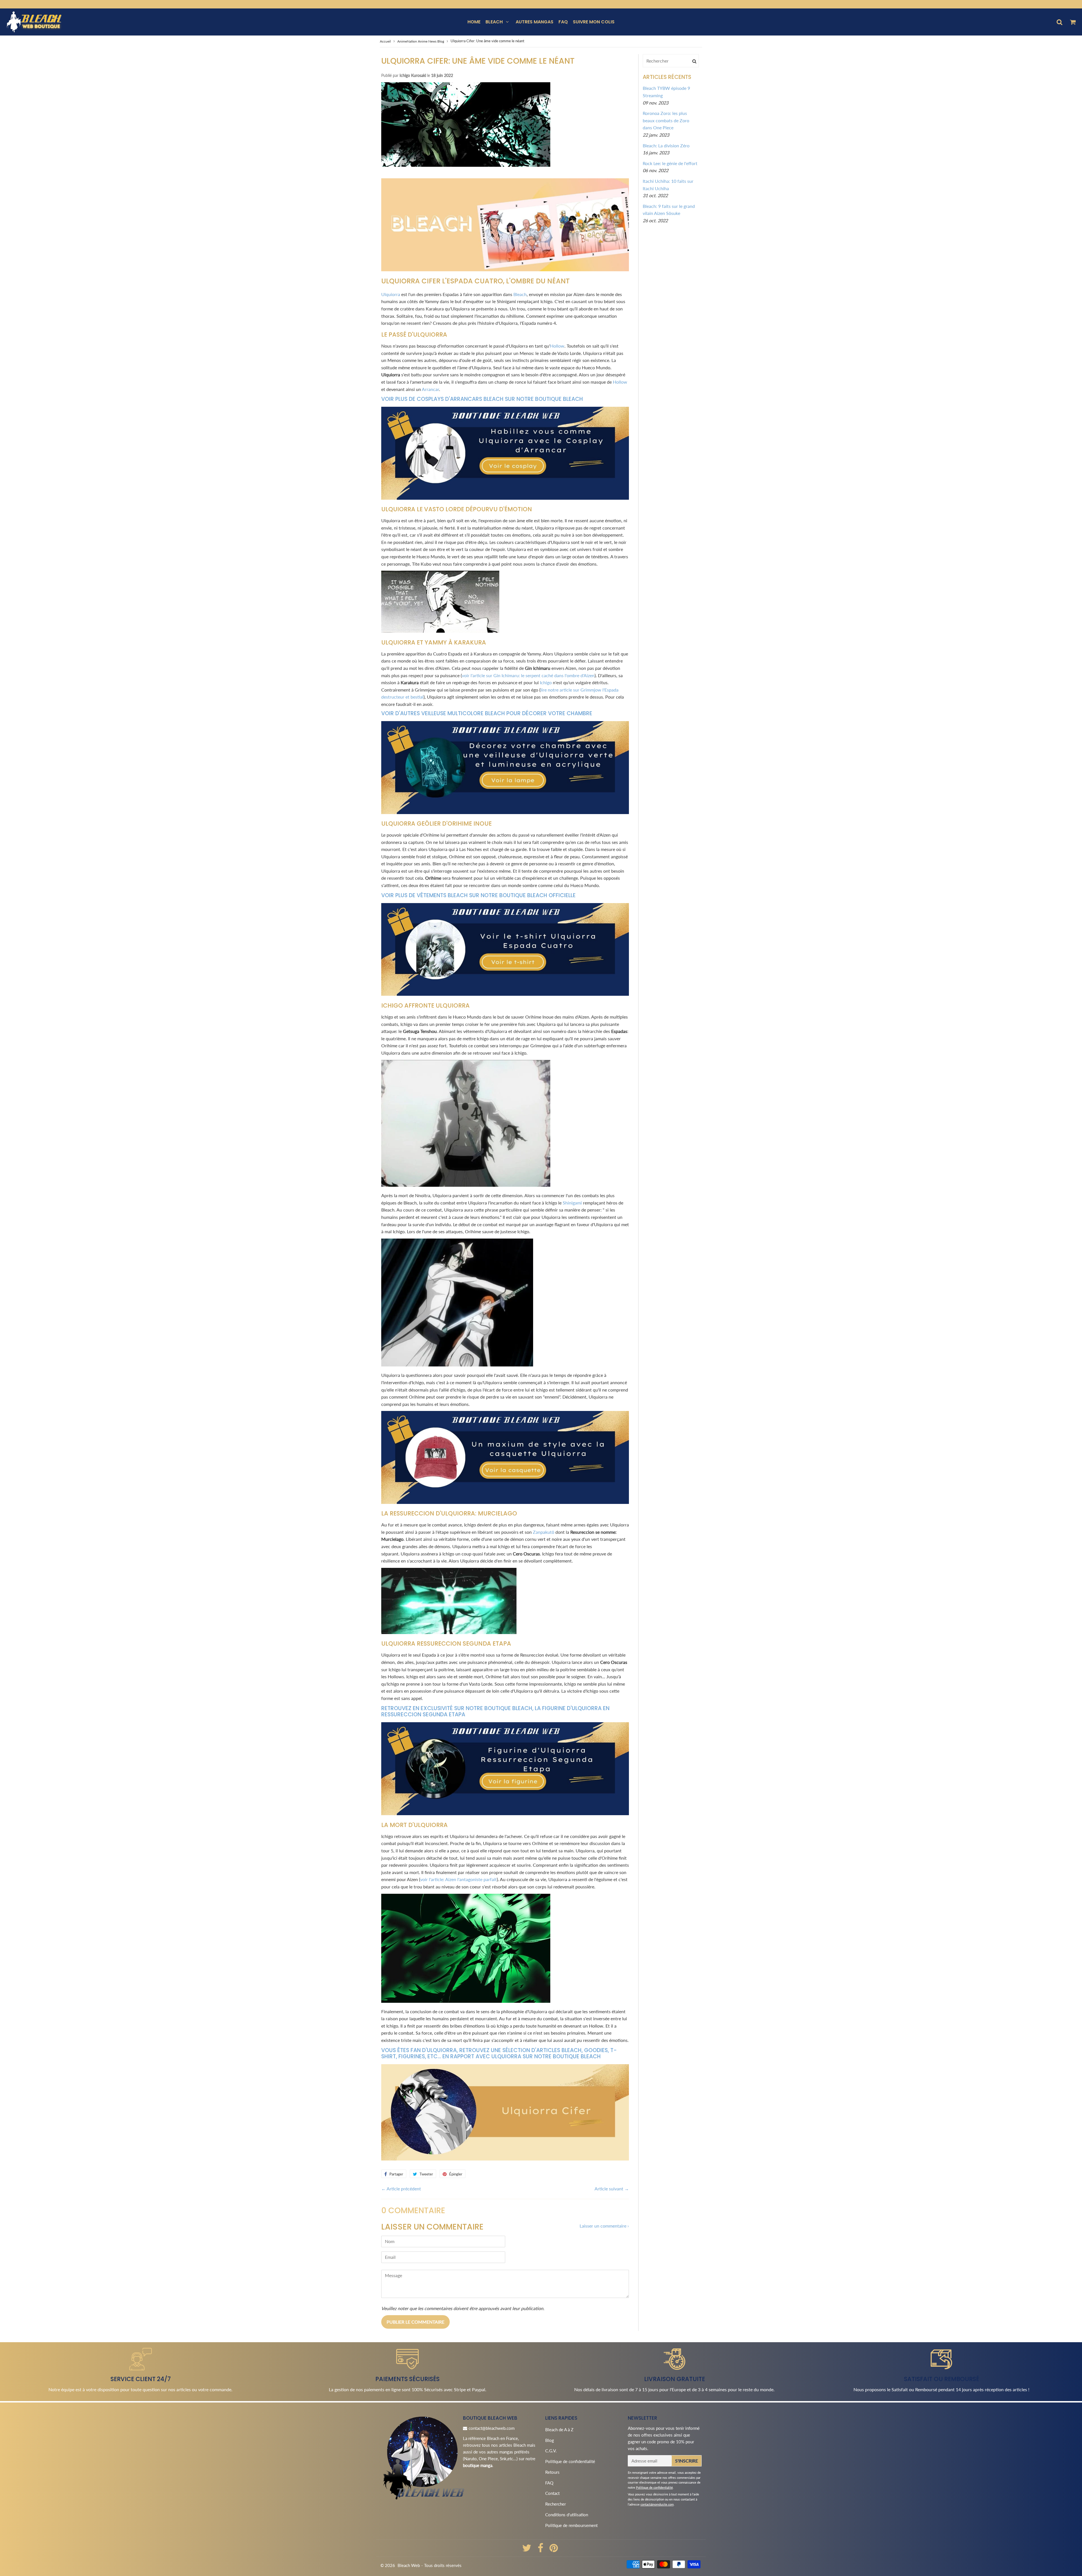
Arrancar (430, 389)
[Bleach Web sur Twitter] (527, 2550)
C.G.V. (551, 2451)
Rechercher (556, 2504)
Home (474, 22)
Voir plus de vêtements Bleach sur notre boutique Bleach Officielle (478, 895)
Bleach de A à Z (559, 2430)
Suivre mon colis (594, 22)
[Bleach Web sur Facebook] (541, 2550)
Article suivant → (612, 2189)
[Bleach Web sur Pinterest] (554, 2550)
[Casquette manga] (505, 1502)
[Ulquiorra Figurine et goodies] (505, 269)
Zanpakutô (544, 1532)
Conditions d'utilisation (567, 2515)
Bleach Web (409, 2565)
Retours (552, 2472)
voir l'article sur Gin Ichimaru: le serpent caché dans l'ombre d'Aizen (528, 675)
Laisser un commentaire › (604, 2226)
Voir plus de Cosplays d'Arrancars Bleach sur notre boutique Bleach (482, 399)
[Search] (694, 61)
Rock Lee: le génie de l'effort (670, 163)
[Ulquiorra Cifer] (505, 2159)
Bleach (494, 22)
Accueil (385, 41)
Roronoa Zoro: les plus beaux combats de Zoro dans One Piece (666, 120)
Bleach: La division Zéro (666, 145)
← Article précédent (401, 2189)
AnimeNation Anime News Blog (421, 41)
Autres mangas (535, 22)
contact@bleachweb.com (492, 2428)
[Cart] (1073, 22)
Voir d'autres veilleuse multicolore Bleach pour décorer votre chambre (487, 713)
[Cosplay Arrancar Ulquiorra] (505, 498)
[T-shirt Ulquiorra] (505, 994)
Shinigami (572, 1203)
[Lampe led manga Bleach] (505, 812)
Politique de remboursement (571, 2525)
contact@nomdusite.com (657, 2504)
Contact (552, 2493)
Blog (550, 2440)
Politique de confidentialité (570, 2461)
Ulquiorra (391, 294)
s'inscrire (687, 2461)
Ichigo (546, 682)
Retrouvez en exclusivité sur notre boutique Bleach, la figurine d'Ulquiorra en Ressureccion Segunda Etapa (495, 1712)
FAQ (563, 22)
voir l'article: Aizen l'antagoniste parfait (458, 1879)
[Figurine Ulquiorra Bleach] (505, 1813)
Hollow (557, 346)
